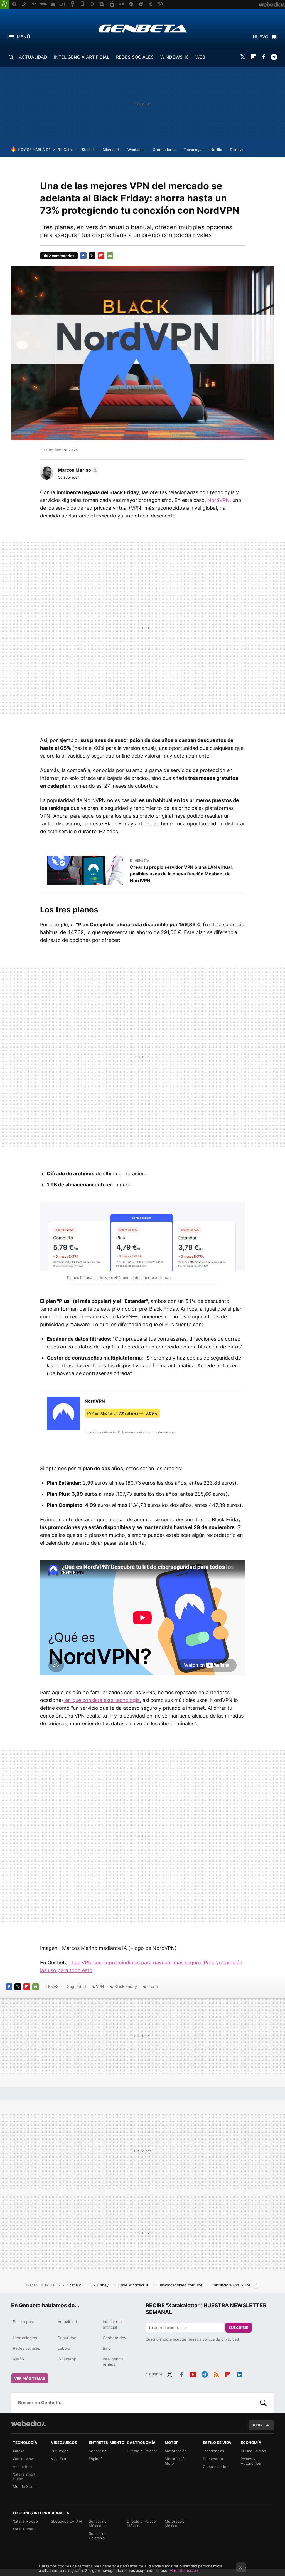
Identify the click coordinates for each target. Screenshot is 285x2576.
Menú (23, 37)
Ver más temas (30, 2378)
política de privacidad (221, 2339)
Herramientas (25, 2338)
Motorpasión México (176, 2523)
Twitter (243, 57)
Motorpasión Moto (176, 2461)
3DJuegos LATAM (66, 2521)
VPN (100, 1986)
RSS (216, 2373)
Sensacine (98, 2451)
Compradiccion (216, 2467)
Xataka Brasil (24, 2529)
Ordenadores (164, 150)
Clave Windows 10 (134, 2285)
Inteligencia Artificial (113, 2362)
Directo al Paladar (142, 2451)
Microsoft (111, 150)
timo (107, 2348)
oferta (153, 1986)
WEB (200, 57)
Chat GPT (76, 2285)
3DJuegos (60, 2451)
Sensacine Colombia (98, 2536)
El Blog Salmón (253, 2451)
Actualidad (67, 2322)
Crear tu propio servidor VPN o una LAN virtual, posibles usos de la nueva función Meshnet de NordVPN (181, 874)
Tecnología (193, 150)
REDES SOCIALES (135, 57)
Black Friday (126, 1986)
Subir (257, 2425)
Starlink (88, 150)
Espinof (95, 2459)
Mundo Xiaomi (25, 2487)
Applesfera (22, 2467)
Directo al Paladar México (142, 2523)
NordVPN (218, 500)
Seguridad (77, 1986)
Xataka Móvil (24, 2459)
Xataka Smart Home (24, 2477)
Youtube (193, 2373)
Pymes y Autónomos (251, 2461)
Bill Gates (66, 150)
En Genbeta (139, 860)
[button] (77, 470)
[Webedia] (28, 2423)
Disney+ (237, 150)
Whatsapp (136, 150)
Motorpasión (176, 2451)
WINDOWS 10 (175, 57)
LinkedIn (240, 2373)
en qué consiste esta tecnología (102, 1700)
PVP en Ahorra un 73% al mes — (122, 1413)
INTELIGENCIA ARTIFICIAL (82, 57)
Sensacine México (98, 2523)
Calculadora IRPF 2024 (231, 2285)
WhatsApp (67, 2359)
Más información (184, 2570)
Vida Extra (60, 2459)
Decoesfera (213, 2459)
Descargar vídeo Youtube (181, 2285)
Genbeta (143, 28)
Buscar (263, 2403)
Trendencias (213, 2451)
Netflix (216, 150)
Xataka (19, 2451)
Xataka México (25, 2521)
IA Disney (101, 2285)
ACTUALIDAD (33, 57)
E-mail (110, 256)
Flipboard (253, 57)
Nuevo (261, 37)
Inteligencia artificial (113, 2324)
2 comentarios (62, 256)
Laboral (64, 2348)
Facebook (264, 57)
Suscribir (239, 2328)
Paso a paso (24, 2322)
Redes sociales (26, 2348)
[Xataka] (4, 4)
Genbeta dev (115, 2338)
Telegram (274, 57)
